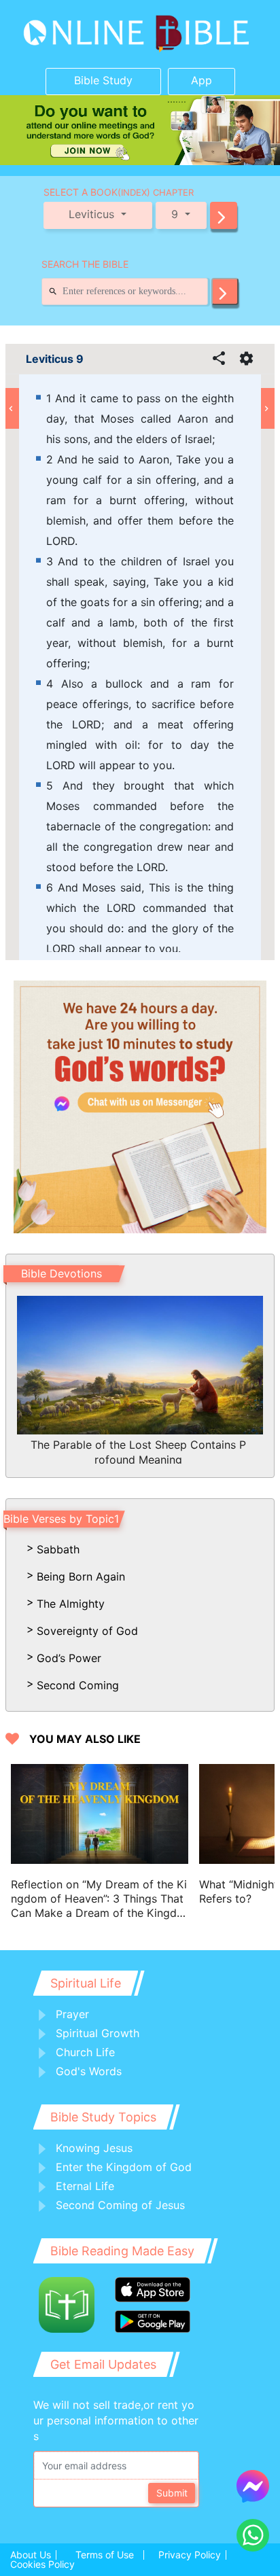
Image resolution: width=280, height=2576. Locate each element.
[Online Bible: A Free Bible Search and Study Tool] (140, 34)
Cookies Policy (42, 2564)
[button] (224, 215)
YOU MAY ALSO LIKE (85, 1739)
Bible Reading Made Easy (122, 2251)
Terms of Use (105, 2555)
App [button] (202, 80)
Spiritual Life (86, 1983)
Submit (172, 2493)
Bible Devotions (62, 1273)
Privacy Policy (190, 2555)
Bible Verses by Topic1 (61, 1519)
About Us (31, 2555)
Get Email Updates (103, 2364)
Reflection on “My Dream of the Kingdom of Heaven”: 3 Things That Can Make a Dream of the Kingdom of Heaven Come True (99, 1899)
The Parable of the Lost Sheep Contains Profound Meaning (138, 1451)
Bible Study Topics (103, 2117)
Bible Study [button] (103, 80)
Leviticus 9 (55, 359)
